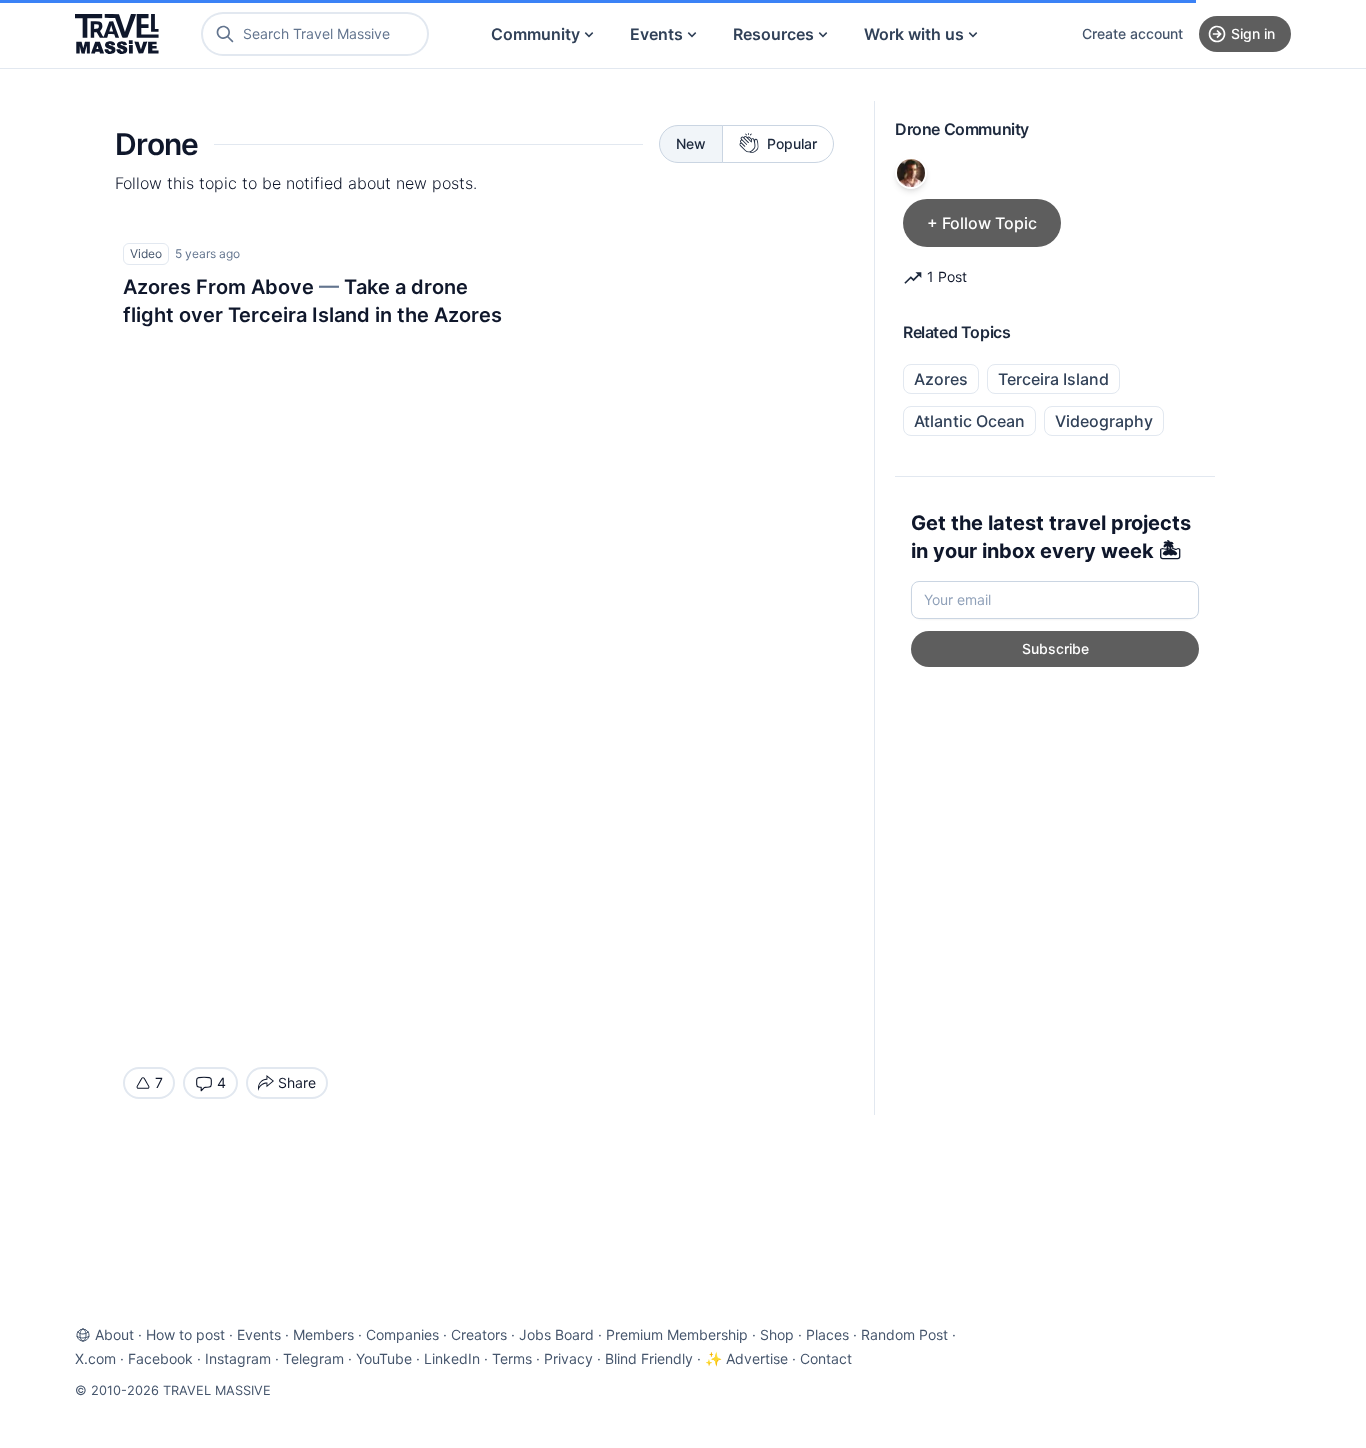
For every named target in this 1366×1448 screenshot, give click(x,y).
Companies (402, 1334)
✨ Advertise (746, 1358)
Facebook (160, 1358)
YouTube (384, 1358)
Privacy (568, 1358)
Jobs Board (556, 1334)
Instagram (238, 1358)
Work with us (914, 34)
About (114, 1334)
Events (656, 34)
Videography (1104, 421)
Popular (792, 143)
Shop (777, 1334)
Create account (1132, 33)
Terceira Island (1053, 379)
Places (827, 1334)
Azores (941, 379)
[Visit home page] (117, 34)
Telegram (313, 1358)
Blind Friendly (649, 1358)
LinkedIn (452, 1358)
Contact (826, 1358)
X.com (95, 1358)
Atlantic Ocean (969, 421)
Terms (512, 1358)
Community (535, 34)
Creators (479, 1334)
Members (323, 1334)
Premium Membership (677, 1334)
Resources (773, 34)
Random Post (904, 1334)
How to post (185, 1334)
